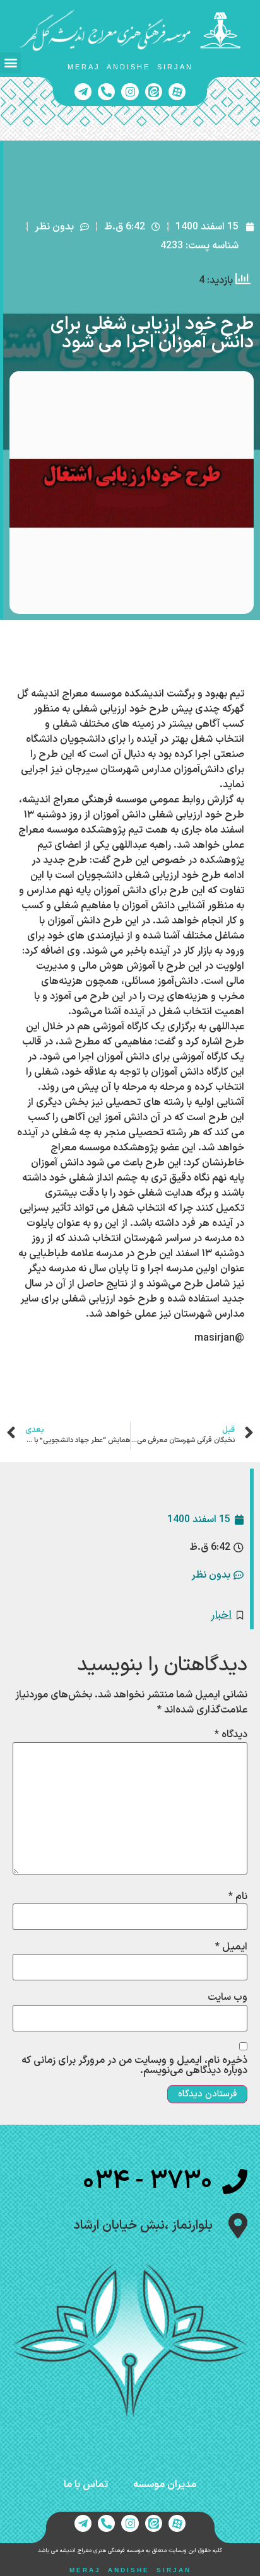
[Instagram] (130, 92)
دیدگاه (231, 1735)
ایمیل (231, 1947)
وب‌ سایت (228, 1997)
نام (238, 1897)
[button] (10, 63)
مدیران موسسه (165, 2485)
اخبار (222, 1615)
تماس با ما (86, 2485)
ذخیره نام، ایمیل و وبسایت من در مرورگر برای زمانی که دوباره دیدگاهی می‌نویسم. (134, 2065)
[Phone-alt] (106, 92)
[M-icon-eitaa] (154, 92)
